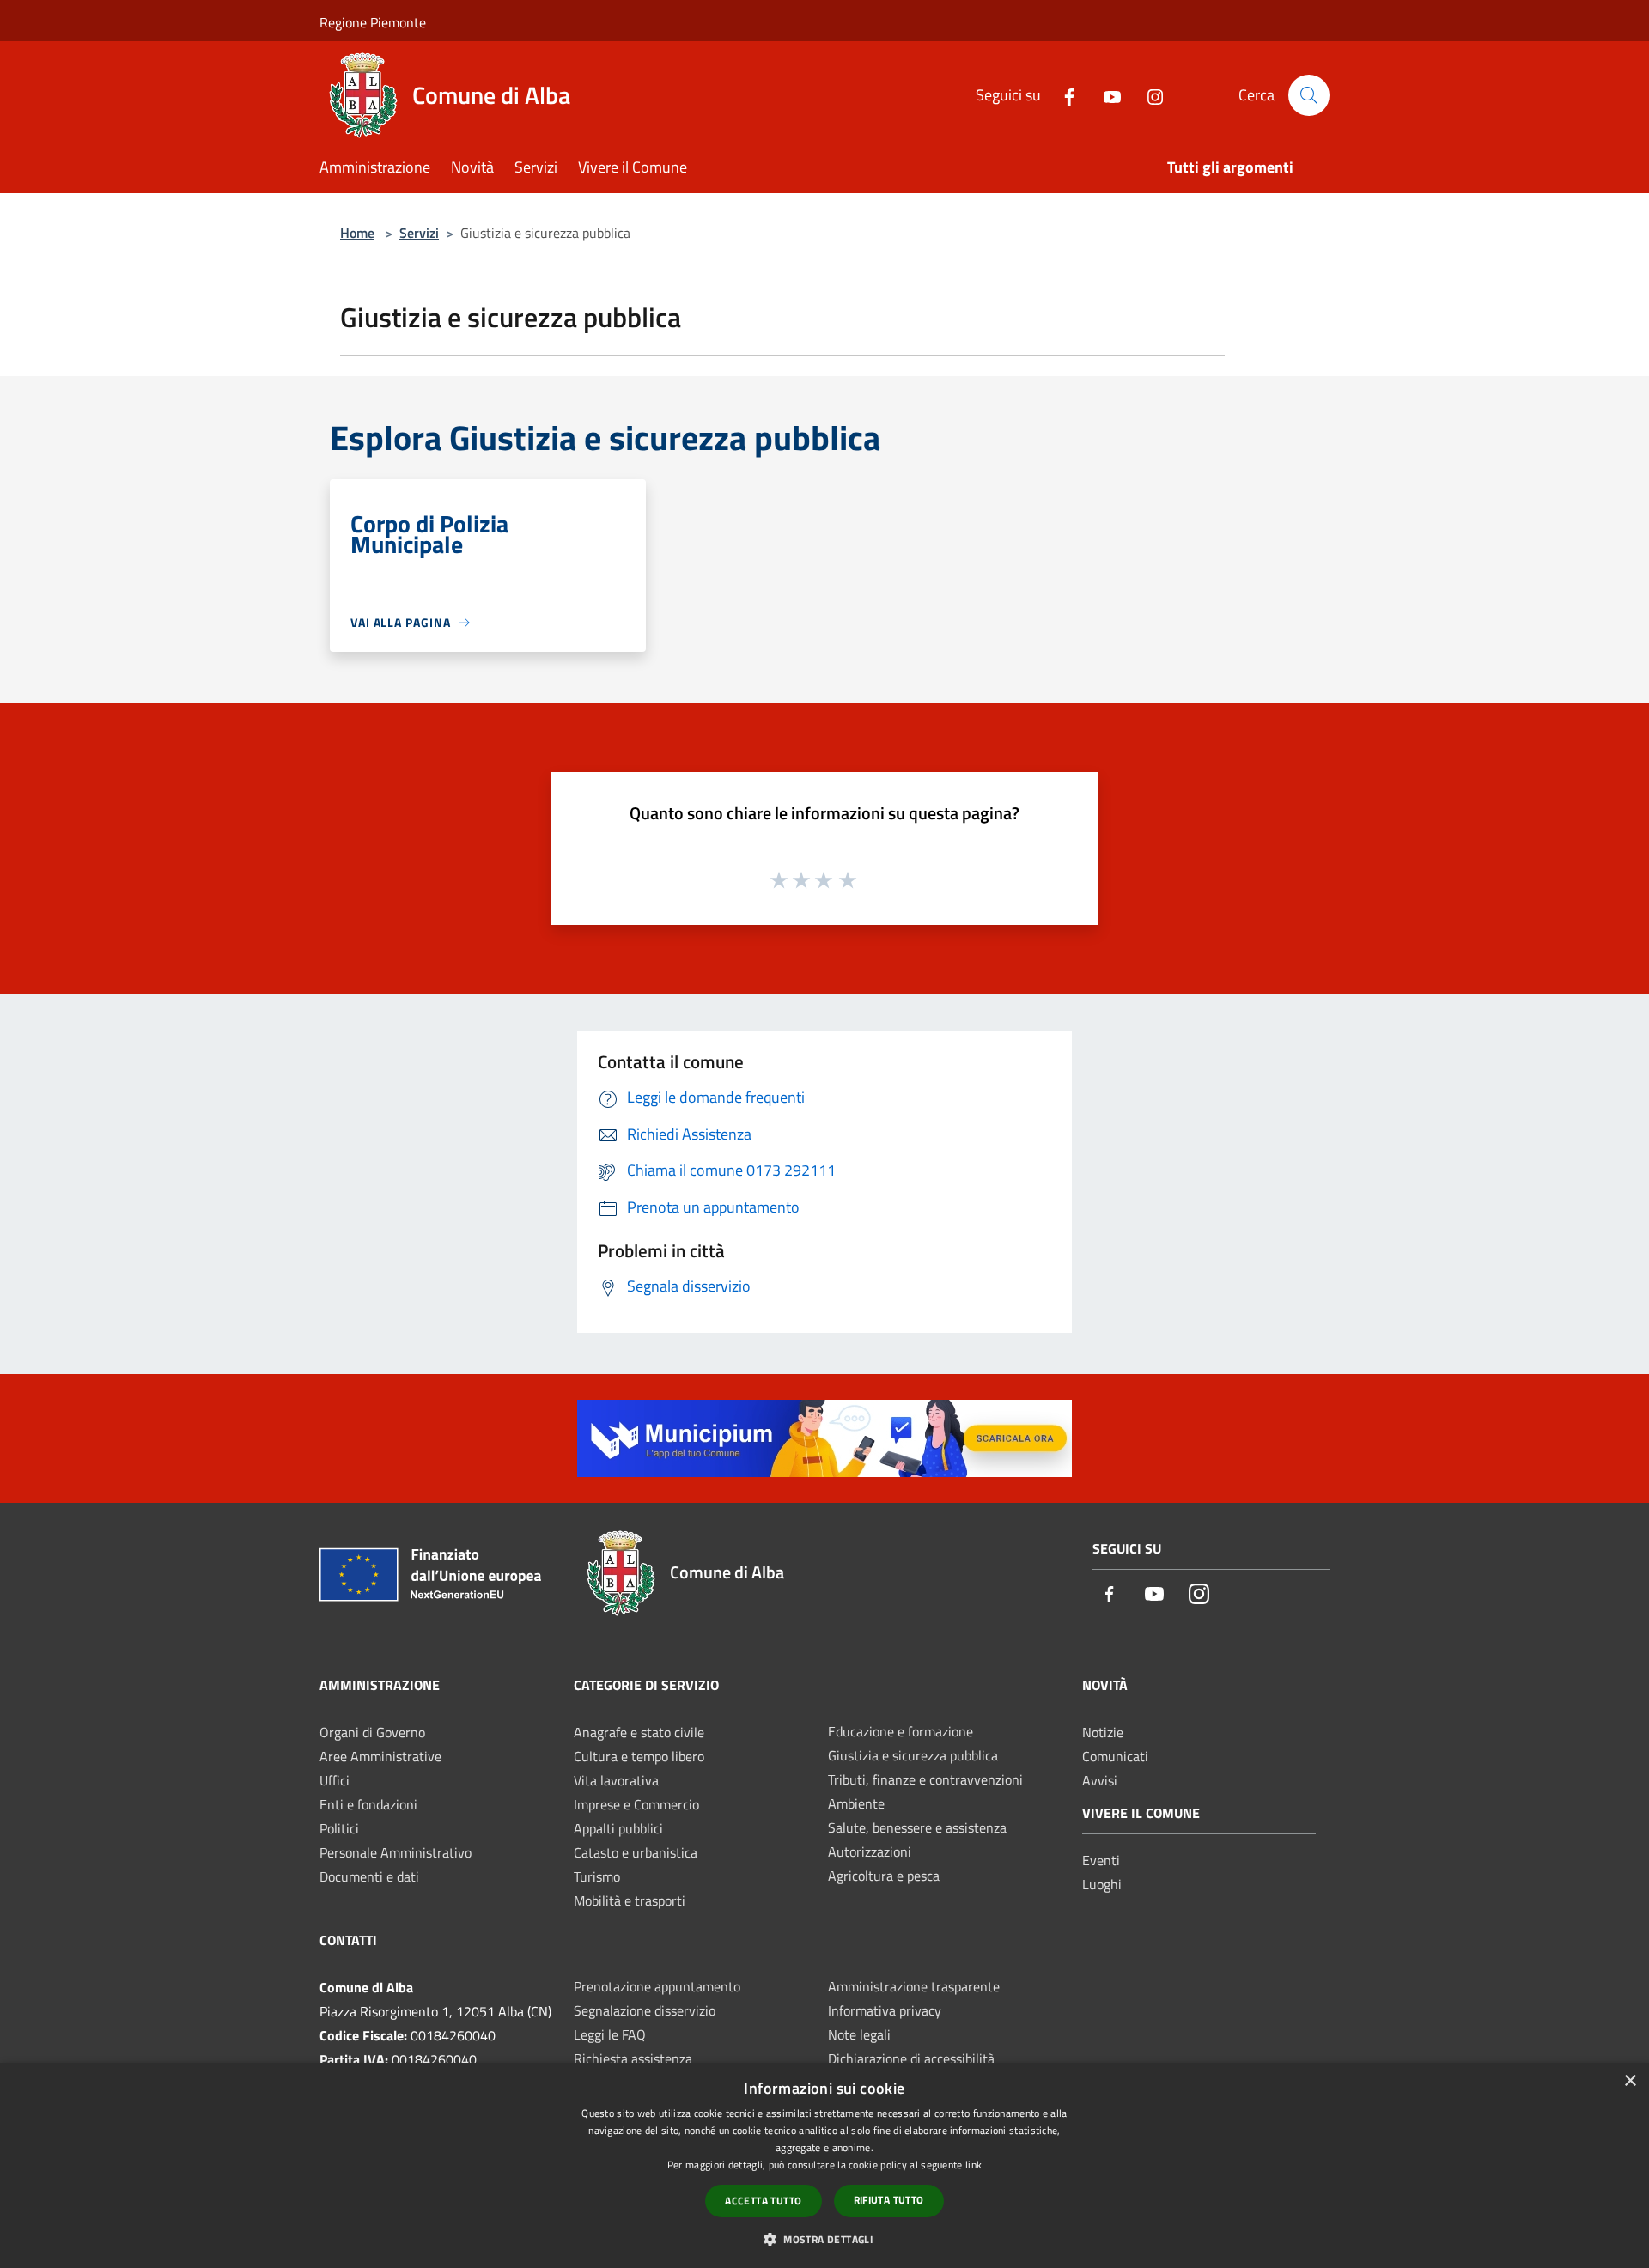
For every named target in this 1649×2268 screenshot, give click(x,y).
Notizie (1103, 1732)
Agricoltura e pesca (884, 1876)
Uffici (335, 1780)
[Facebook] (1062, 95)
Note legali (859, 2034)
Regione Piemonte (373, 22)
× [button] (1630, 2081)
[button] (824, 2239)
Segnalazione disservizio (645, 2010)
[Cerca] (1309, 95)
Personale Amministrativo (396, 1852)
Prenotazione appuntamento (657, 1986)
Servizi (419, 233)
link (974, 2165)
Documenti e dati (369, 1876)
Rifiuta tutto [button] (889, 2200)
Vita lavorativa (616, 1780)
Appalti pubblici (618, 1828)
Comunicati (1115, 1756)
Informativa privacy (885, 2010)
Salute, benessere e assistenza (917, 1827)
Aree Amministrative (380, 1756)
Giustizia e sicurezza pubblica (913, 1755)
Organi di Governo (372, 1732)
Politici (339, 1828)
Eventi (1101, 1860)
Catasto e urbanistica (636, 1852)
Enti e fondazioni (368, 1804)
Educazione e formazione (901, 1731)
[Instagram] (1148, 95)
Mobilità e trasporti (630, 1900)
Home (357, 233)
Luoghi (1102, 1884)
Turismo (597, 1876)
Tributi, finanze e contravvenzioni (925, 1779)
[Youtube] (1105, 95)
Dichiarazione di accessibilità (911, 2058)
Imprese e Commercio (636, 1804)
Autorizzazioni (870, 1851)
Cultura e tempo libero (639, 1756)
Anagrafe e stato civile (639, 1732)
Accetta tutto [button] (763, 2201)
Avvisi (1100, 1780)
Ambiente (856, 1803)
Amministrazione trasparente (914, 1986)
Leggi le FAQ (610, 2034)
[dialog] (824, 2165)
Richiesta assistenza (633, 2058)
